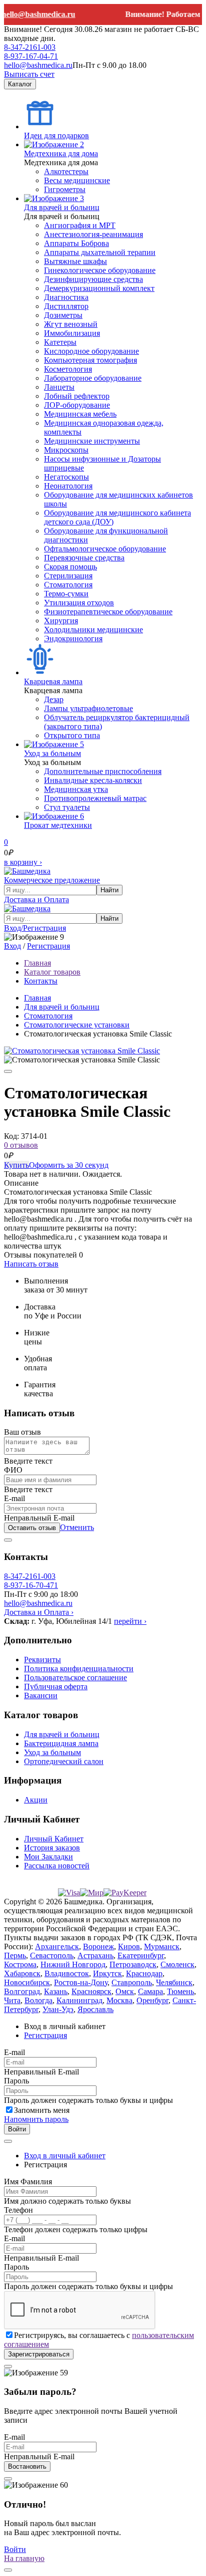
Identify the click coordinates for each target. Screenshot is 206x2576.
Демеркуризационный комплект (99, 288)
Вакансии (41, 1695)
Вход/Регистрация (35, 928)
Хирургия (61, 621)
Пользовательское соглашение (75, 1677)
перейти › (130, 1621)
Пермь (15, 1955)
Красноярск (91, 1991)
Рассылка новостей (57, 1866)
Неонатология (68, 486)
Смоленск (177, 1964)
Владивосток (67, 1973)
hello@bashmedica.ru (38, 65)
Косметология (68, 369)
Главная (37, 998)
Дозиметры (63, 315)
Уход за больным (52, 753)
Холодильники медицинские (93, 630)
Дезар (54, 699)
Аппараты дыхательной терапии (100, 252)
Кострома (20, 1964)
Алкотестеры (66, 171)
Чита (12, 2000)
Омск (125, 1991)
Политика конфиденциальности (79, 1669)
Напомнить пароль (36, 2119)
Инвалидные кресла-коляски (93, 780)
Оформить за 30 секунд (69, 1165)
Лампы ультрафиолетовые (88, 708)
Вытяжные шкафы (75, 261)
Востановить (27, 2466)
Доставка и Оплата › (39, 1612)
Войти (17, 2129)
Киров (129, 1946)
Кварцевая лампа (53, 681)
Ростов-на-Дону (81, 1982)
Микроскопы (66, 450)
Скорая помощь (70, 567)
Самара (150, 1991)
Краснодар (144, 1973)
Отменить (77, 1527)
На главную (24, 2558)
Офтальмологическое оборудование (105, 549)
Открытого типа (72, 735)
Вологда (38, 2000)
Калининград (79, 2000)
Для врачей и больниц (62, 207)
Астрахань (95, 1955)
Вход (12, 946)
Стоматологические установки (77, 1025)
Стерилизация (68, 576)
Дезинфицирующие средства (93, 279)
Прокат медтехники (58, 825)
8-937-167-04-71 (31, 56)
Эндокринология (73, 639)
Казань (56, 1991)
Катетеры (60, 342)
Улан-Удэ (58, 2009)
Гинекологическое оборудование (100, 270)
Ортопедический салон (64, 1761)
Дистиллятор (66, 306)
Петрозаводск (133, 1964)
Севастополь (52, 1955)
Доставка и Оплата (36, 900)
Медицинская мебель (80, 414)
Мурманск (162, 1946)
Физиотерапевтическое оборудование (108, 612)
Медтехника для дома (61, 153)
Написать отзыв (31, 1264)
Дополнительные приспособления (103, 771)
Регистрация (48, 946)
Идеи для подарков (56, 135)
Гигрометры (65, 189)
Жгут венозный (71, 324)
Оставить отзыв (32, 1528)
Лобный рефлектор (77, 396)
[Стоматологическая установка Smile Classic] (82, 1051)
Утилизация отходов (79, 603)
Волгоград (22, 1991)
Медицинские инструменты (92, 441)
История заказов (52, 1848)
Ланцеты (59, 387)
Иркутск (107, 1973)
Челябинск (174, 1982)
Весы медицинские (77, 180)
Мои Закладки (48, 1857)
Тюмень (180, 1991)
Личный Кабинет (54, 1839)
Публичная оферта (56, 1686)
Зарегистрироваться (39, 2354)
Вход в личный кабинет (65, 2156)
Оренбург (152, 2000)
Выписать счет (29, 74)
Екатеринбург (141, 1955)
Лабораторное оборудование (93, 378)
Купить (16, 1165)
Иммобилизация (72, 333)
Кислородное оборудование (91, 351)
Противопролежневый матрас (95, 798)
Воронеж (98, 1946)
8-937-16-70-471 (31, 1585)
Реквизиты (42, 1660)
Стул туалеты (67, 807)
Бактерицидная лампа (61, 1743)
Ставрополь (132, 1982)
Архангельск (57, 1946)
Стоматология (68, 585)
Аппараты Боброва (76, 243)
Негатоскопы (66, 477)
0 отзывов (21, 1145)
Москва (119, 2000)
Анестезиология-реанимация (93, 234)
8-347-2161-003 (30, 47)
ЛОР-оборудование (77, 405)
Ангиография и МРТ (80, 225)
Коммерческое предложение (52, 880)
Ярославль (95, 2009)
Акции (36, 1800)
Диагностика (66, 297)
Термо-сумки (66, 594)
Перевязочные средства (84, 558)
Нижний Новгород (73, 1964)
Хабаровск (22, 1973)
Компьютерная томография (90, 360)
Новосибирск (27, 1982)
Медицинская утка (76, 789)
